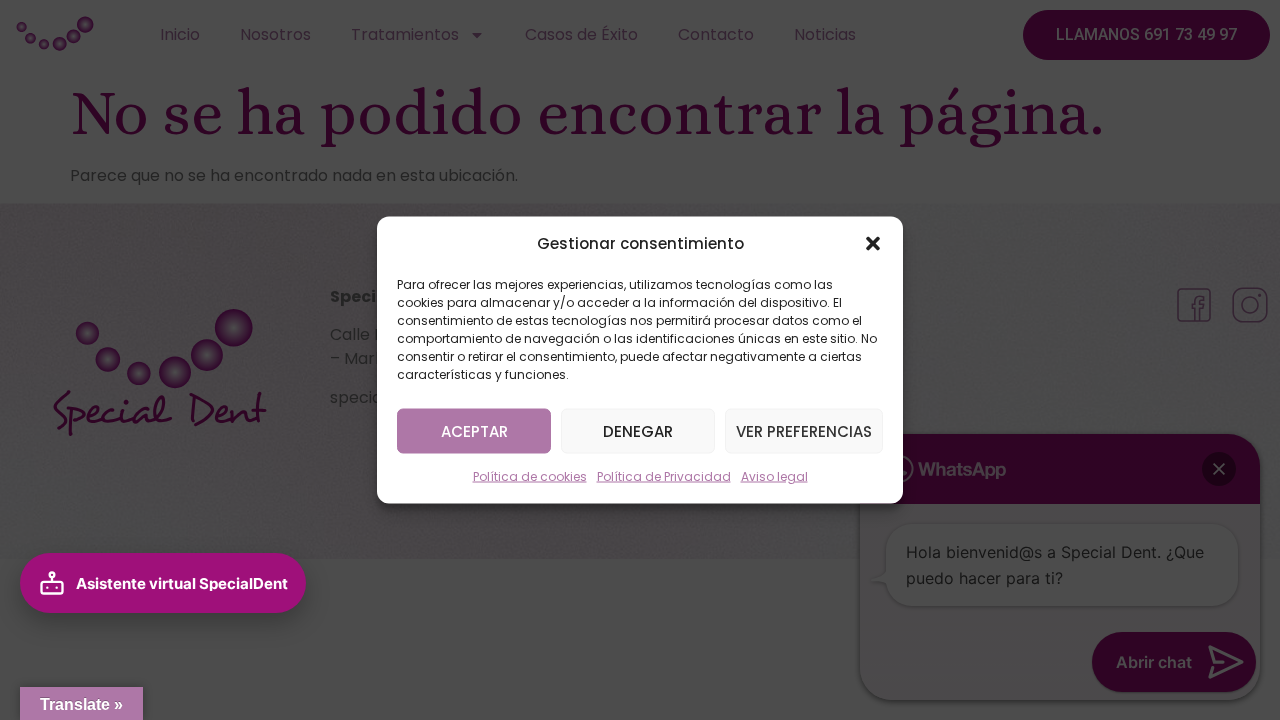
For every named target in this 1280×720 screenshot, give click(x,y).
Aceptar (474, 430)
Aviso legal (774, 476)
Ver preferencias (804, 430)
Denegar (638, 430)
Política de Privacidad (664, 476)
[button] (873, 244)
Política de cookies (530, 476)
